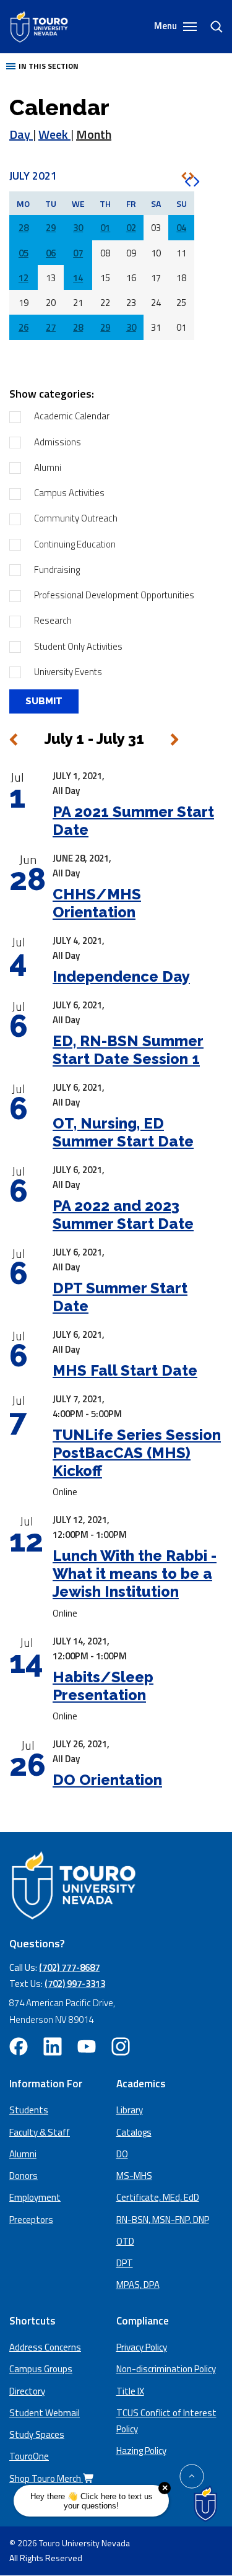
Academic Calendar (72, 416)
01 (105, 228)
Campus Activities (69, 493)
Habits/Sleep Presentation (103, 1686)
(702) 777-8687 (69, 1967)
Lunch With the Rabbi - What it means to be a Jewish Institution (135, 1574)
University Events (68, 672)
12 (24, 278)
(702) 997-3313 (75, 1984)
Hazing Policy (141, 2451)
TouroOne (29, 2456)
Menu (166, 26)
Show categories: (52, 394)
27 (51, 327)
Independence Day (121, 976)
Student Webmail (45, 2413)
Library (130, 2110)
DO (122, 2154)
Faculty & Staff (40, 2132)
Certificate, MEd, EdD (158, 2197)
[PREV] (184, 176)
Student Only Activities (78, 646)
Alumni (48, 467)
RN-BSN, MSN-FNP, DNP (163, 2220)
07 (78, 253)
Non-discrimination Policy (166, 2369)
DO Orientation (107, 1780)
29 (51, 228)
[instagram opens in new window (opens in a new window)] (121, 2046)
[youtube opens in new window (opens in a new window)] (87, 2046)
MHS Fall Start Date (125, 1370)
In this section (49, 66)
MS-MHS (134, 2176)
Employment (35, 2197)
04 (181, 228)
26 (24, 327)
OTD (125, 2241)
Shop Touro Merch (46, 2478)
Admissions (58, 442)
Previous (14, 740)
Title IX (130, 2391)
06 (51, 253)
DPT (125, 2263)
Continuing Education (75, 544)
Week (54, 134)
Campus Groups (41, 2369)
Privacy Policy (142, 2347)
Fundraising (57, 570)
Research (53, 620)
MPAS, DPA (138, 2285)
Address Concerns (45, 2347)
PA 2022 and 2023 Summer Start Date (123, 1215)
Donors (24, 2176)
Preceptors (31, 2220)
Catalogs (134, 2132)
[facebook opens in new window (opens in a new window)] (19, 2046)
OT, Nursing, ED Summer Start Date (123, 1132)
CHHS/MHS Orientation (97, 903)
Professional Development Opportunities (114, 595)
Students (29, 2110)
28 (24, 228)
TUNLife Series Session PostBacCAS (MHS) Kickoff (137, 1453)
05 (24, 253)
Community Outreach (76, 518)
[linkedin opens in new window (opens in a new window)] (53, 2046)
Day (21, 134)
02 (131, 228)
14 (78, 278)
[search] (212, 27)
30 (78, 228)
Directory (27, 2391)
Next (174, 740)
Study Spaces (37, 2434)
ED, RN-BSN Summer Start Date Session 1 (128, 1050)
